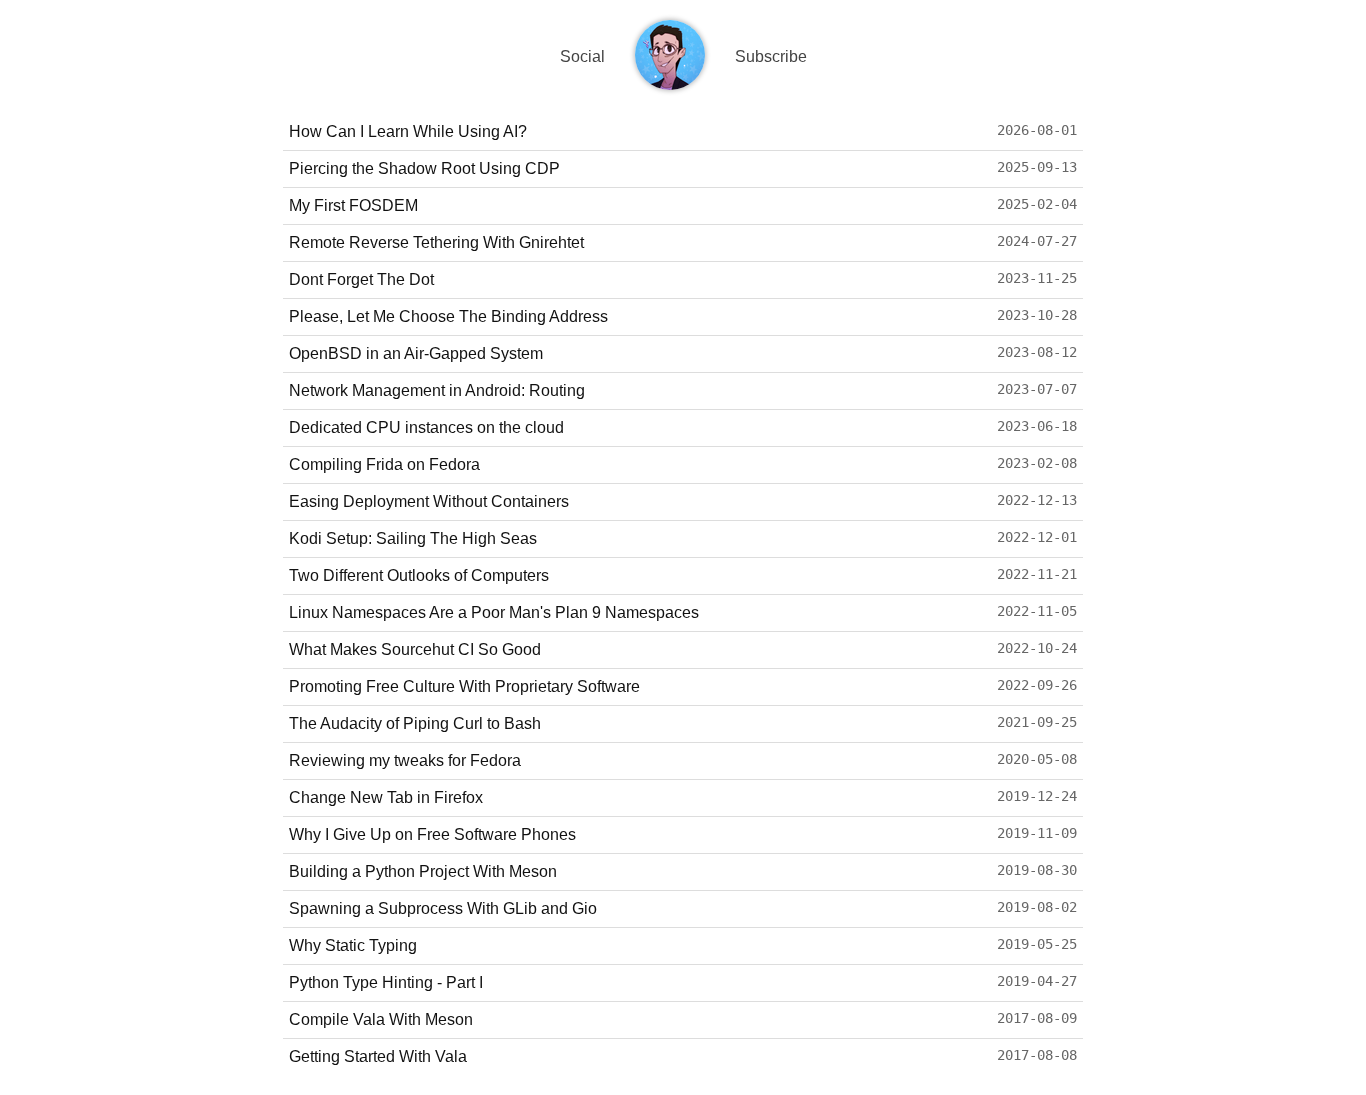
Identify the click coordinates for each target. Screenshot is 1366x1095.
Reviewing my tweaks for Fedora (405, 760)
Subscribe (771, 56)
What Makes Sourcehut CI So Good (415, 649)
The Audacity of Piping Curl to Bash (415, 723)
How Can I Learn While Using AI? (408, 131)
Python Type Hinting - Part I (386, 982)
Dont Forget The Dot (361, 279)
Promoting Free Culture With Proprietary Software (464, 686)
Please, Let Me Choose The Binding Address (448, 316)
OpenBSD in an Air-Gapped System (416, 353)
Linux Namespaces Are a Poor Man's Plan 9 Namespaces (494, 612)
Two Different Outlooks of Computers (419, 575)
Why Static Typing (353, 945)
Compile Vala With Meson (381, 1019)
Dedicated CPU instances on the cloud (426, 427)
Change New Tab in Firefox (386, 797)
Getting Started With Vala (378, 1056)
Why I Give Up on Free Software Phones (432, 834)
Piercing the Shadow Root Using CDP (424, 168)
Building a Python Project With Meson (423, 871)
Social (582, 56)
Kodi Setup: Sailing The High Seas (413, 538)
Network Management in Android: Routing (437, 390)
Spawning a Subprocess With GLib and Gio (443, 908)
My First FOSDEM (353, 205)
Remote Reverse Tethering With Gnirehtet (436, 242)
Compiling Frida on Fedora (384, 464)
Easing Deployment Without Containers (429, 501)
